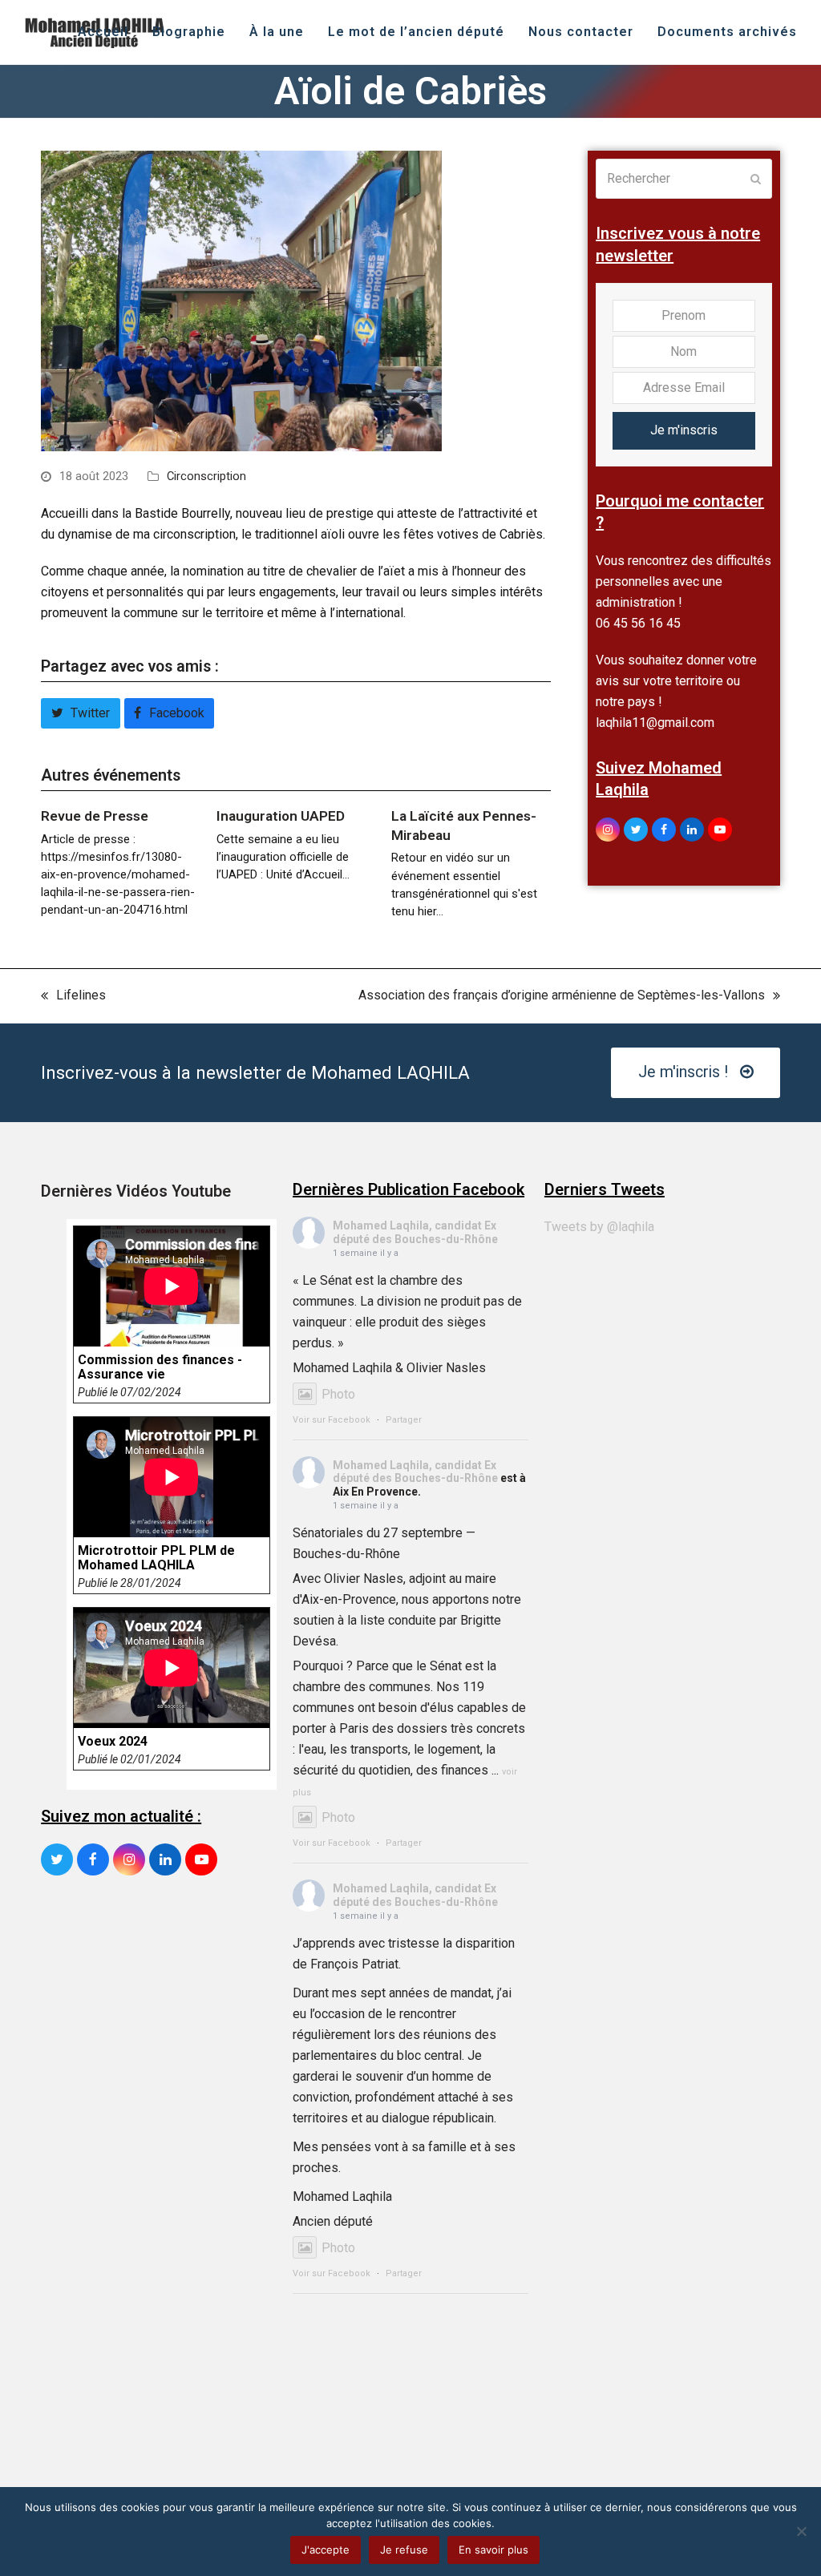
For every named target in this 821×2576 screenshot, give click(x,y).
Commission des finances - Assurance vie (160, 1367)
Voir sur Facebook (332, 1420)
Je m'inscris (684, 430)
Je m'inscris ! (683, 1072)
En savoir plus (493, 2550)
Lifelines (73, 997)
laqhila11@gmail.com (655, 723)
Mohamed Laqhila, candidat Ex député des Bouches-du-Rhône (415, 1232)
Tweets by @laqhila (599, 1227)
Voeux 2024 (113, 1742)
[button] (80, 713)
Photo (338, 1394)
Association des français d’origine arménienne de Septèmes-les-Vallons (562, 997)
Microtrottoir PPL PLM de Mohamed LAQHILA (156, 1558)
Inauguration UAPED (281, 816)
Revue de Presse (95, 816)
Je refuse (404, 2550)
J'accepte (326, 2550)
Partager (404, 1420)
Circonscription (206, 476)
